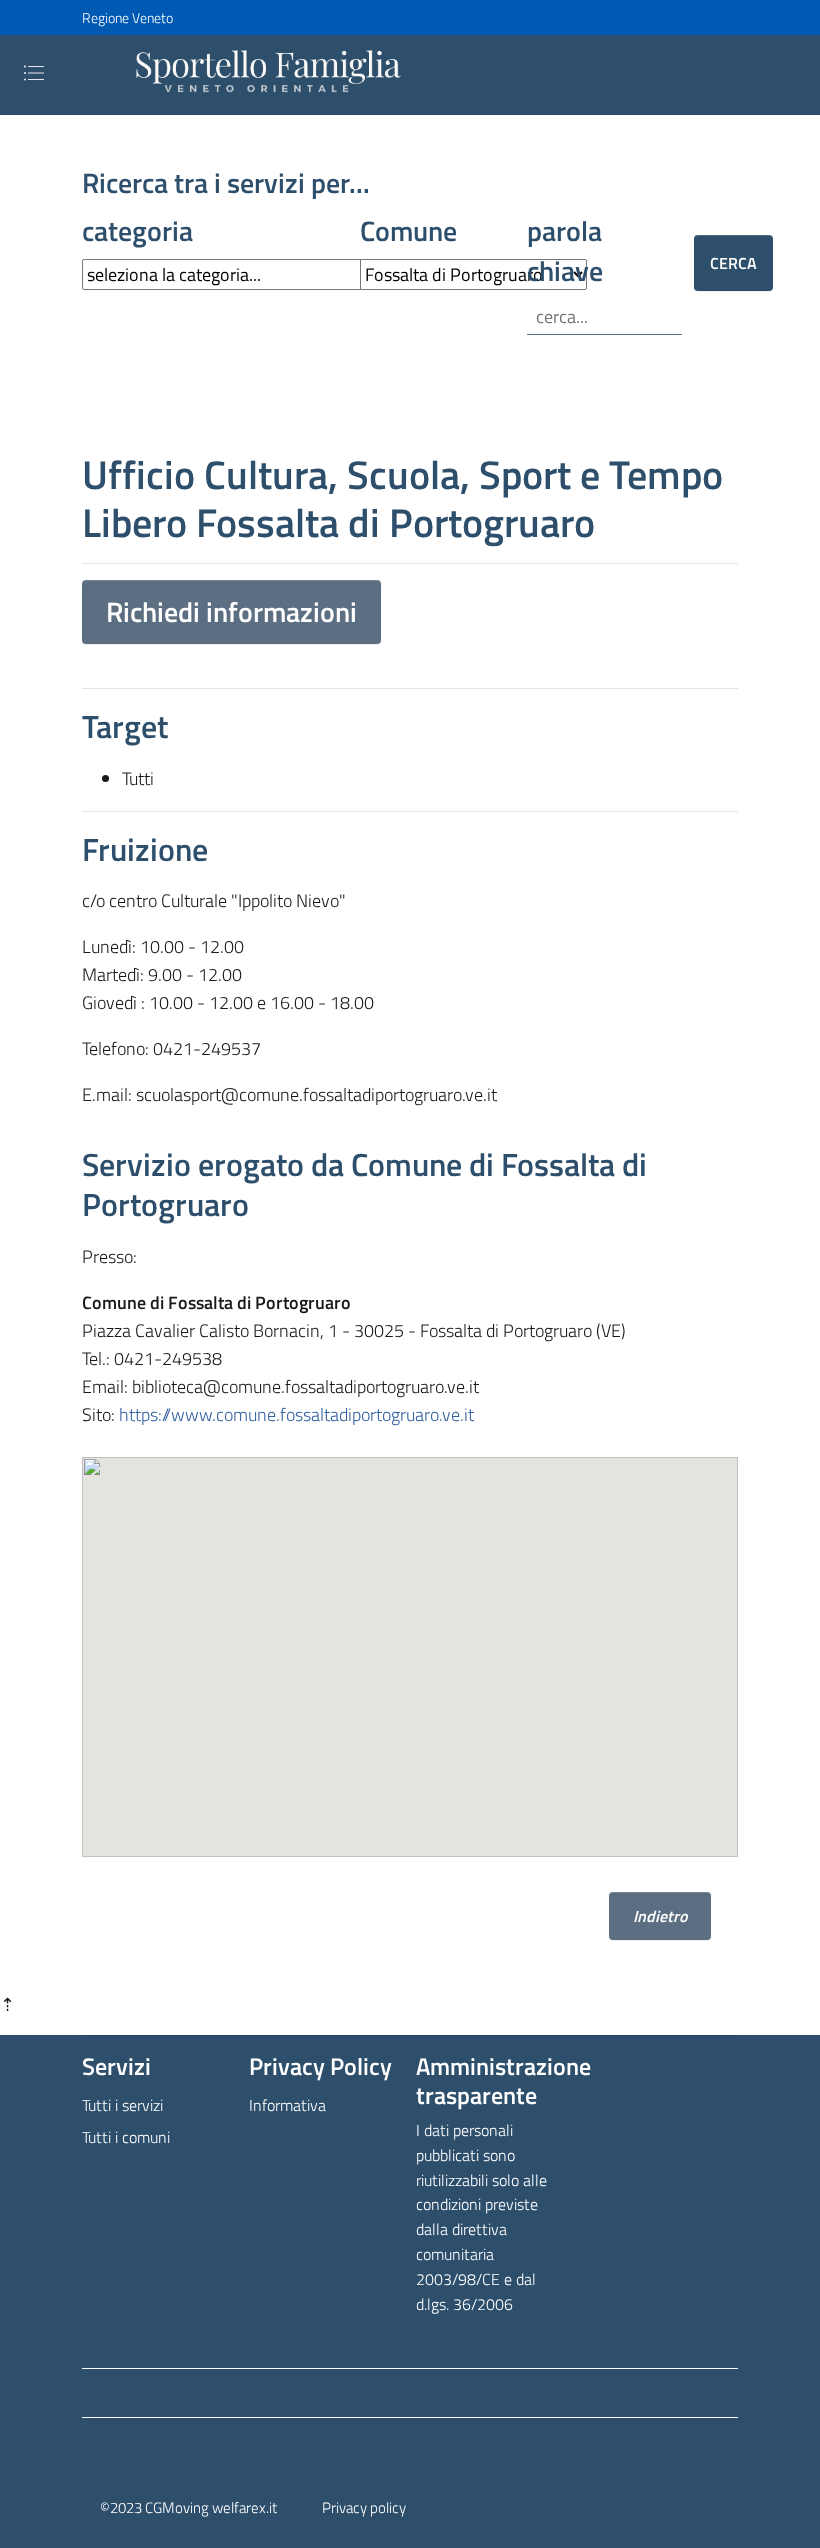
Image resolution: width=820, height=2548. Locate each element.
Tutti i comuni (126, 2137)
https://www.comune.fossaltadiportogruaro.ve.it (296, 1414)
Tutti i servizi (122, 2105)
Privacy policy (364, 2507)
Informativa (287, 2105)
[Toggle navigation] (34, 73)
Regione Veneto (127, 17)
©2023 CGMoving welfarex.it (188, 2507)
